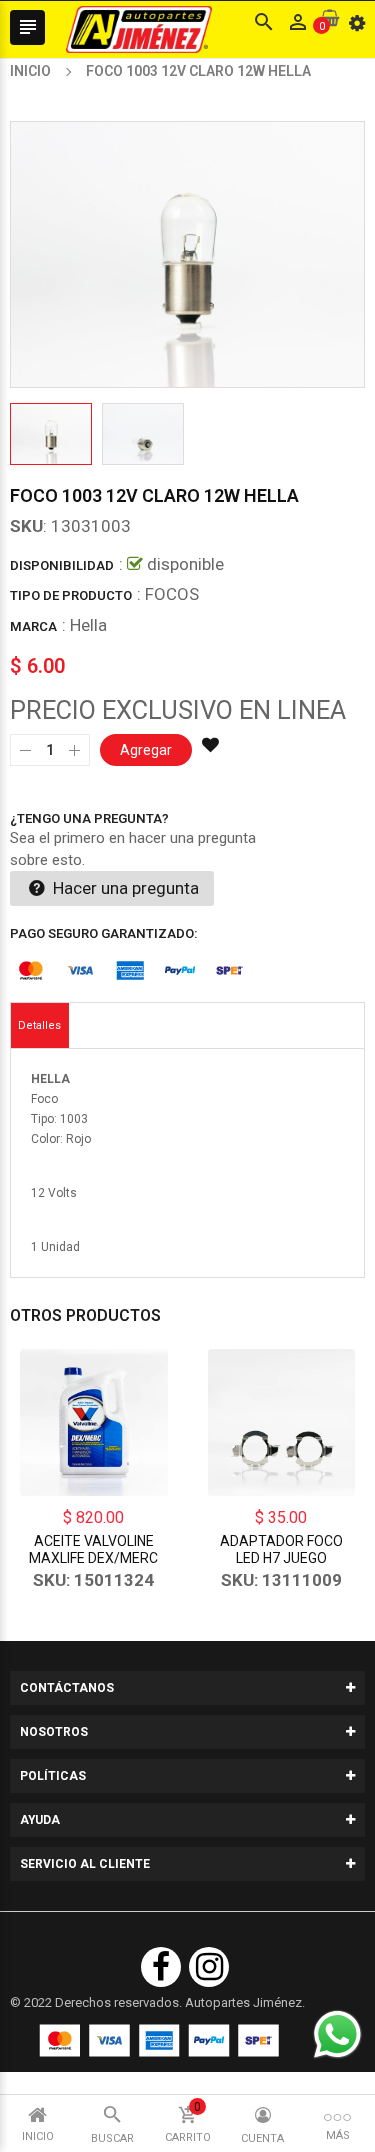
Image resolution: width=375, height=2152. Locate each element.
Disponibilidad (62, 565)
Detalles (39, 1025)
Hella (88, 625)
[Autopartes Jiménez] (159, 2040)
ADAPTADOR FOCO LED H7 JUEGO (281, 1549)
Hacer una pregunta (124, 888)
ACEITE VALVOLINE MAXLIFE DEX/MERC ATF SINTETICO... (93, 1558)
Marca (33, 626)
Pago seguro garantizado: (104, 933)
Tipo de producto (71, 595)
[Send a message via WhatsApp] (337, 2034)
